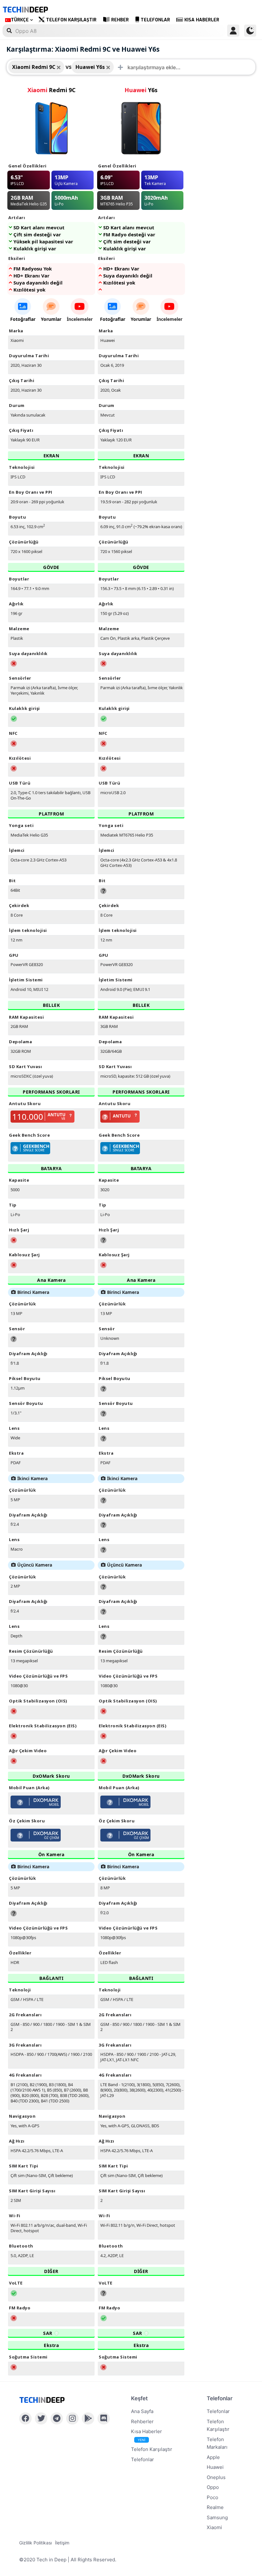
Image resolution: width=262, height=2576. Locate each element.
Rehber (120, 20)
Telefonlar (155, 20)
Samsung (217, 2517)
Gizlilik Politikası (35, 2543)
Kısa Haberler (202, 20)
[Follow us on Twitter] (41, 2418)
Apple (213, 2457)
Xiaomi (214, 2527)
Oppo (213, 2487)
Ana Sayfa (142, 2411)
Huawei (215, 2467)
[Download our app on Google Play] (88, 2418)
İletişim (62, 2543)
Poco (212, 2497)
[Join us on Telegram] (57, 2418)
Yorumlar (51, 319)
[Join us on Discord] (104, 2418)
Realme (215, 2507)
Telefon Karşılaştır (71, 20)
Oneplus (216, 2477)
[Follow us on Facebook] (25, 2418)
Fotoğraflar (23, 319)
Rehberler (142, 2421)
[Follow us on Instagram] (72, 2418)
